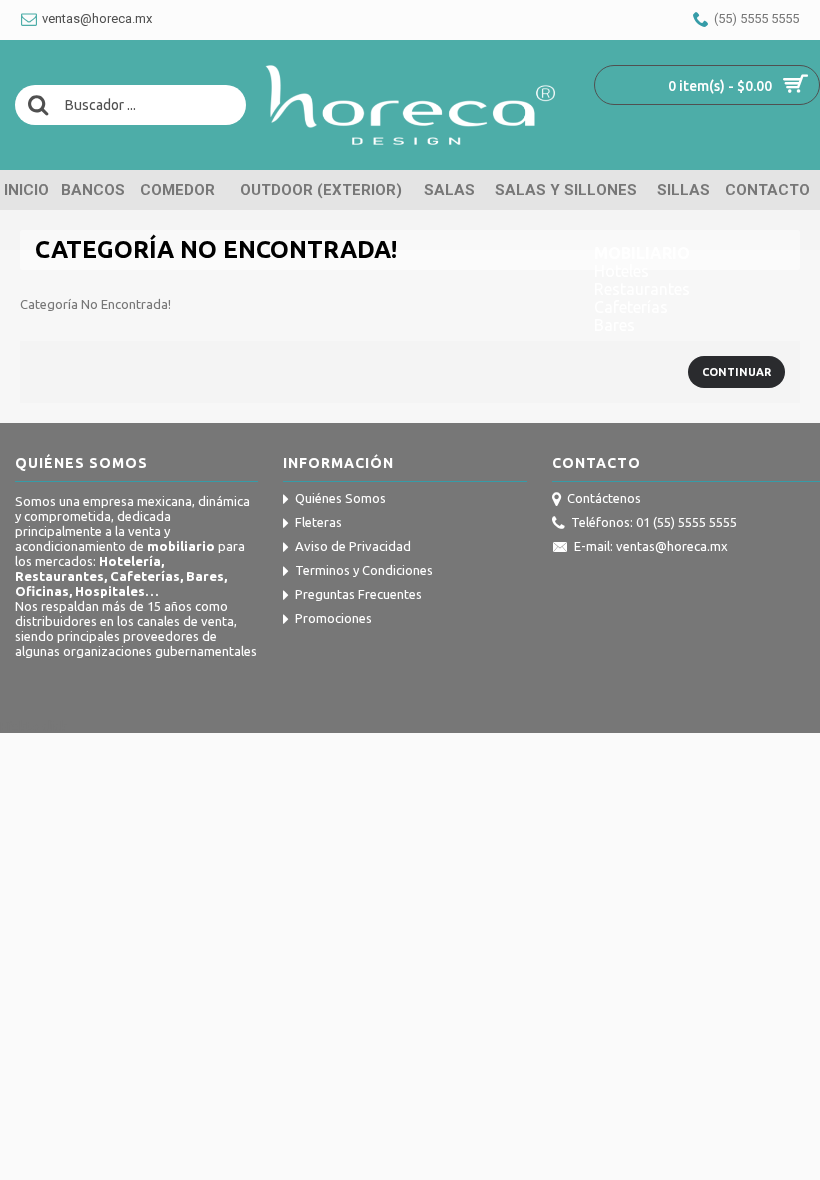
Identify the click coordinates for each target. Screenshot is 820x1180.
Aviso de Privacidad (353, 546)
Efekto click (33, 726)
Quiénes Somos (340, 498)
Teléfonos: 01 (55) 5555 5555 (654, 522)
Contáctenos (604, 498)
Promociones (333, 618)
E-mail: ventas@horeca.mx (651, 546)
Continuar (736, 372)
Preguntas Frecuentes (358, 594)
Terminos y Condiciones (364, 570)
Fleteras (318, 522)
